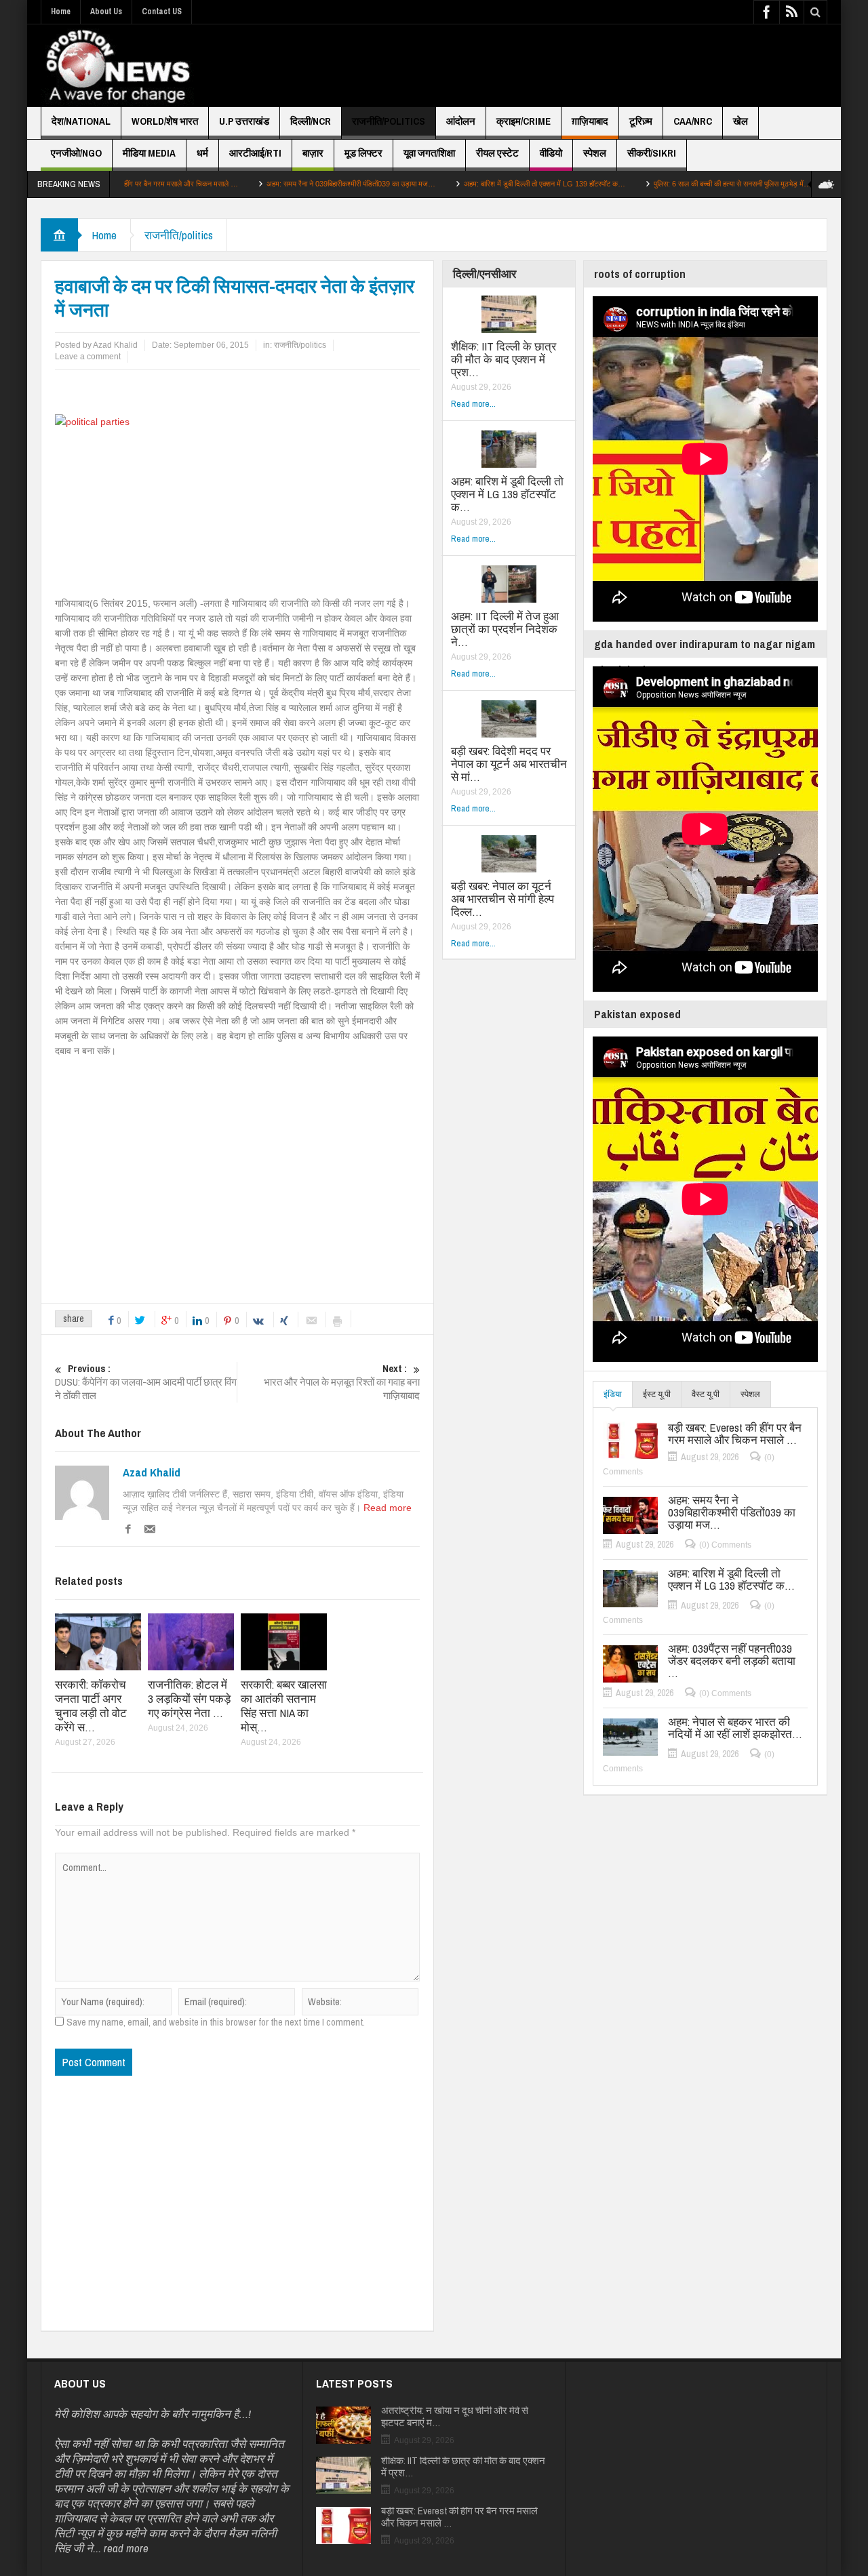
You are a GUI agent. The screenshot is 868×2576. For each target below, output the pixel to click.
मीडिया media (149, 153)
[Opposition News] (117, 66)
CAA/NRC (693, 121)
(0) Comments (725, 1545)
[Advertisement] (580, 66)
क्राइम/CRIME (524, 121)
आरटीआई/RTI (255, 153)
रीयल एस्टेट (497, 153)
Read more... (473, 404)
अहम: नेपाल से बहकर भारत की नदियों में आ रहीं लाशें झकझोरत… (735, 1728)
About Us (106, 12)
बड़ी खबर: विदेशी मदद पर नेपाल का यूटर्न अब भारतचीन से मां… (509, 764)
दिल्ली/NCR (311, 121)
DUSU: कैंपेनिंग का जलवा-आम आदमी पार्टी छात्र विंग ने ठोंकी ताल (146, 1382)
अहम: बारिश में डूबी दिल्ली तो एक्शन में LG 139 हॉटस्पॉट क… (468, 184)
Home (61, 12)
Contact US (162, 12)
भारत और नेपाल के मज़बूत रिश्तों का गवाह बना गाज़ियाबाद (342, 1382)
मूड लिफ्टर (363, 153)
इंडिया (613, 1394)
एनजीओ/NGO (76, 153)
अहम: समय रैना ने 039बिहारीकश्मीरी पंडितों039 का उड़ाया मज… (274, 184)
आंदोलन (461, 121)
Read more (388, 1508)
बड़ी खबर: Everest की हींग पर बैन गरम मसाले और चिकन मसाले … (735, 1434)
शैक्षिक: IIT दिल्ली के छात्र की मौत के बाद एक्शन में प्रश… (504, 359)
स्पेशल (595, 153)
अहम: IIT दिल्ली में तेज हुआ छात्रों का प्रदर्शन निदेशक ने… (505, 629)
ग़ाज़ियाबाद (590, 121)
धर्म (202, 153)
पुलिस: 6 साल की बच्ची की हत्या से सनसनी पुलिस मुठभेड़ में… (656, 184)
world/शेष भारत (165, 121)
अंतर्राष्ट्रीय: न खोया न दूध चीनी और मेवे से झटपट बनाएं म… (455, 2417)
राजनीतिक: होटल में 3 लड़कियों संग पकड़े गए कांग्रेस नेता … (189, 1698)
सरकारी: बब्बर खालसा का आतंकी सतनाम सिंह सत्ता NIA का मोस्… (284, 1706)
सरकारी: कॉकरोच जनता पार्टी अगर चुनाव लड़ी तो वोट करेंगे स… (91, 1706)
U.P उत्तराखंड (244, 121)
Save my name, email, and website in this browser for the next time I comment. (216, 2022)
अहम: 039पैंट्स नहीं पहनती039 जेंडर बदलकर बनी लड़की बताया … (732, 1661)
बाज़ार (313, 153)
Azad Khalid (152, 1472)
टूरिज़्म (641, 121)
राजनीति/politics (389, 121)
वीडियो (551, 153)
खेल (741, 121)
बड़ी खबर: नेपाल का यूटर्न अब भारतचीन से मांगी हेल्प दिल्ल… (502, 899)
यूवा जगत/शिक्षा (429, 153)
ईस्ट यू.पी (657, 1394)
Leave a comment (88, 357)
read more (126, 2548)
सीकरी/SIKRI (652, 153)
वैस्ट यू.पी (706, 1394)
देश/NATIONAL (81, 121)
